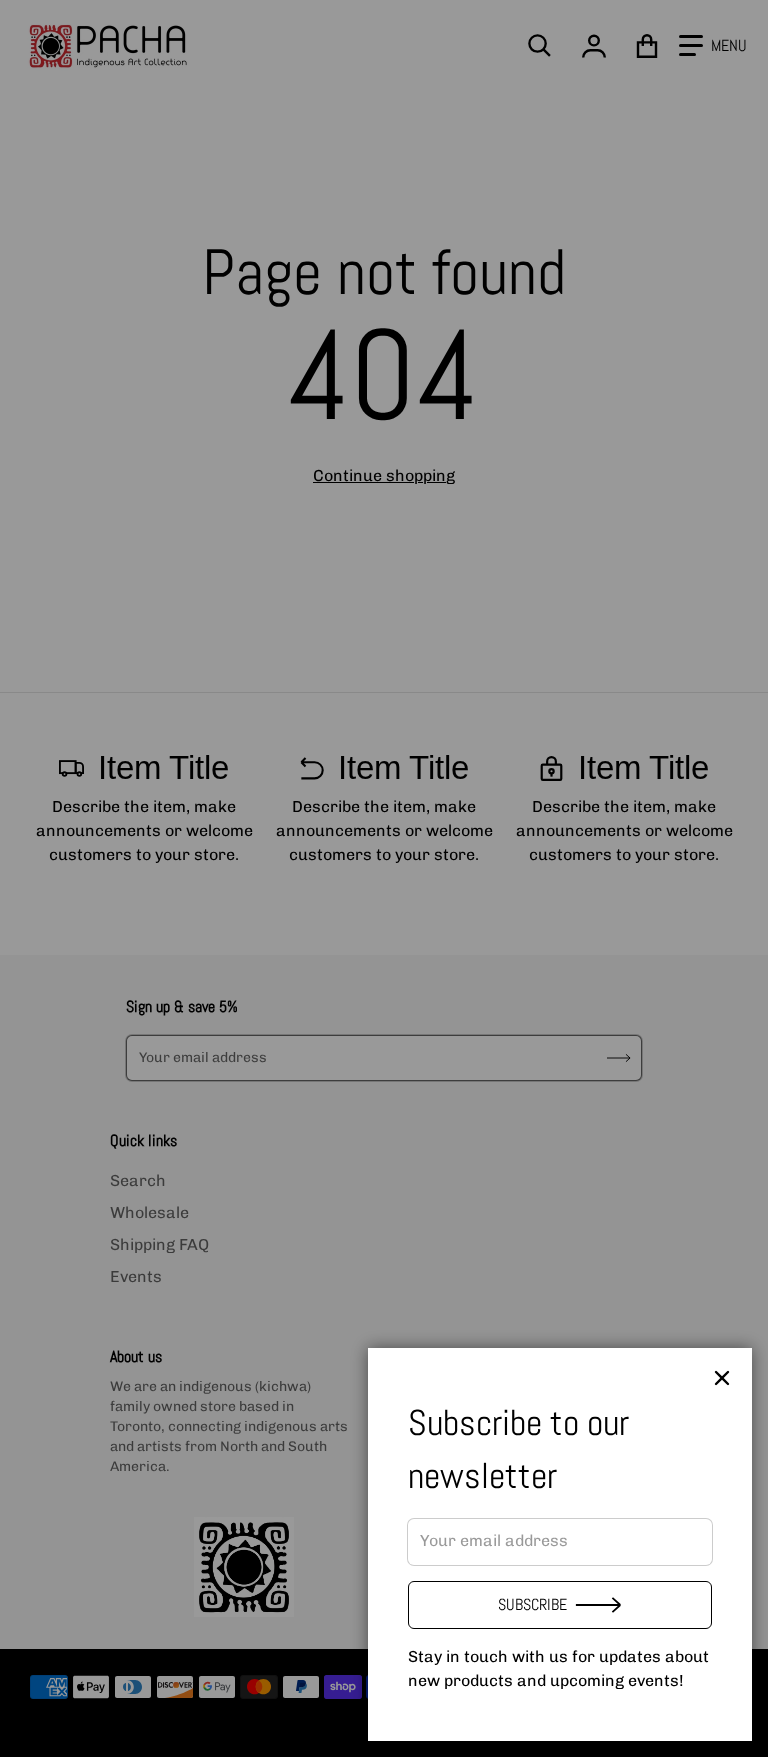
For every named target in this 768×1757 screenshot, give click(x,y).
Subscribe (532, 1604)
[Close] (722, 1378)
